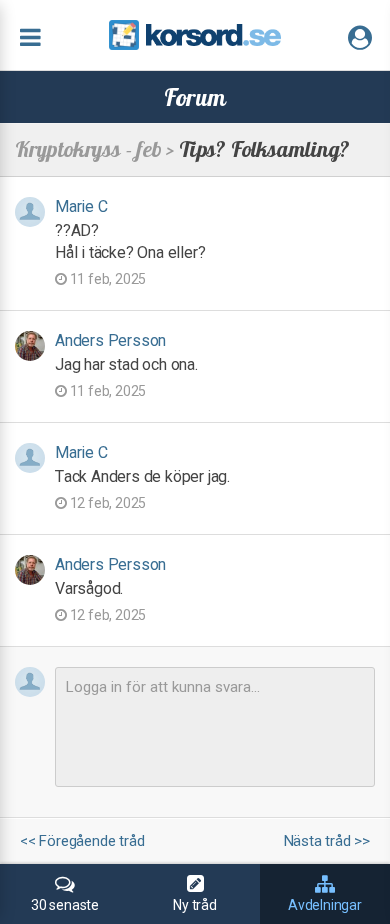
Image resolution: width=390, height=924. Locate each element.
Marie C (81, 206)
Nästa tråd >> (327, 841)
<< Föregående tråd (82, 841)
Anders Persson (110, 340)
